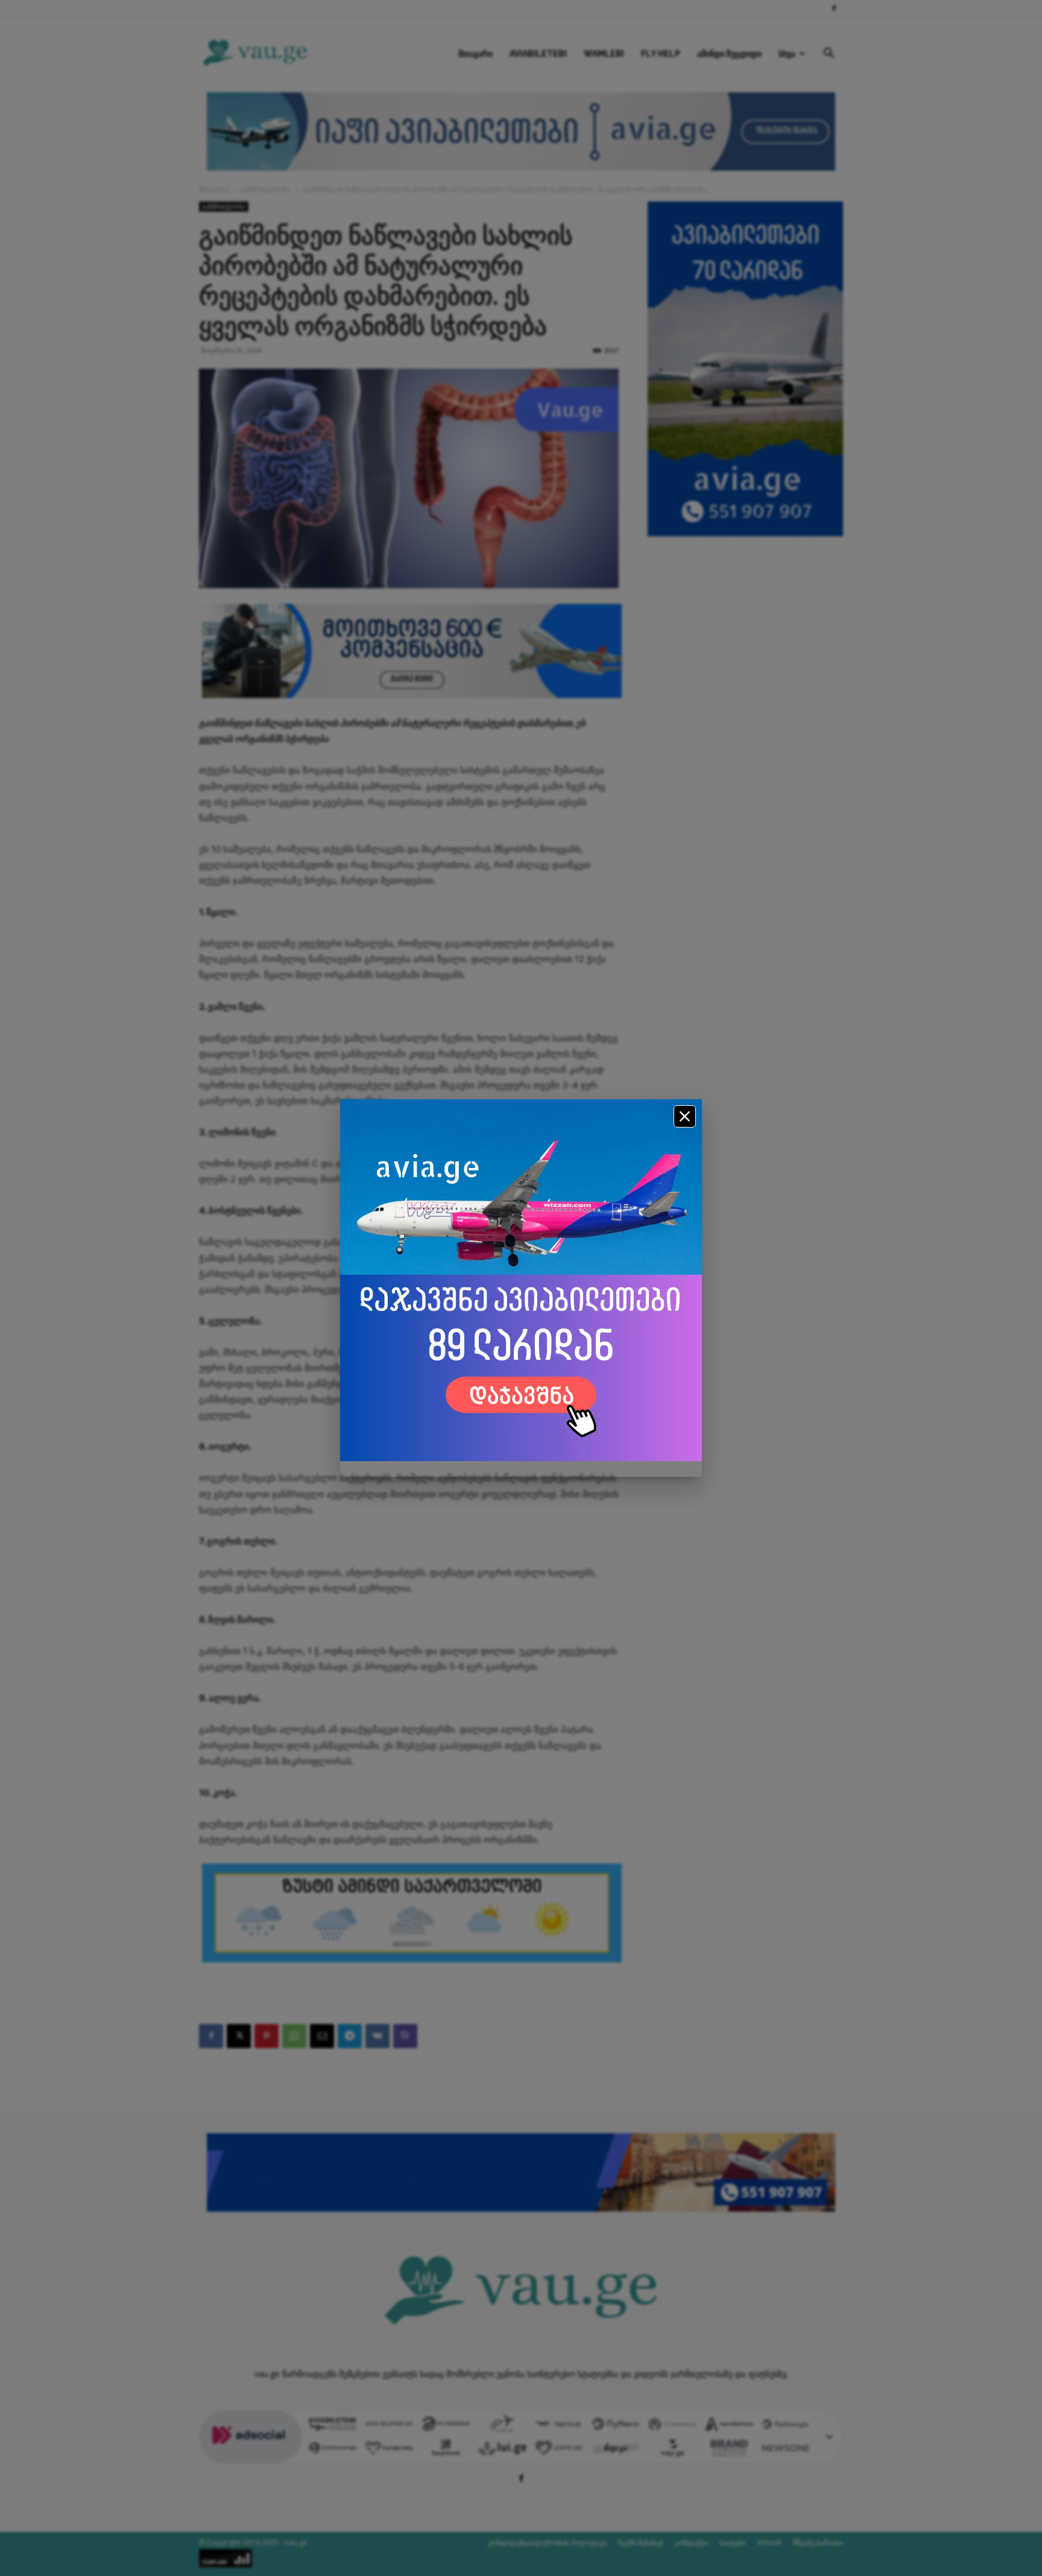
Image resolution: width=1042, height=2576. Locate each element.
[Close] (685, 1116)
